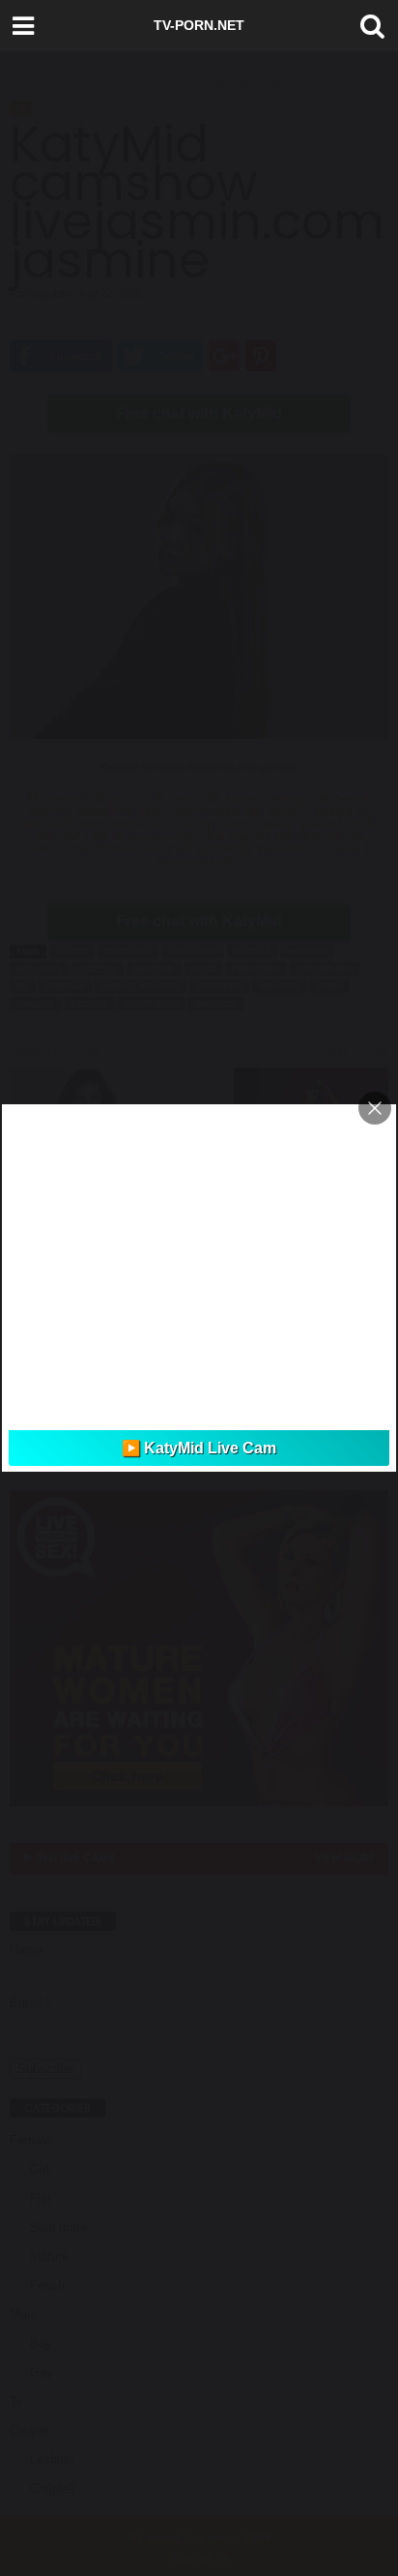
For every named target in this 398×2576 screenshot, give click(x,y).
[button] (368, 26)
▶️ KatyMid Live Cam (199, 1448)
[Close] (375, 1108)
